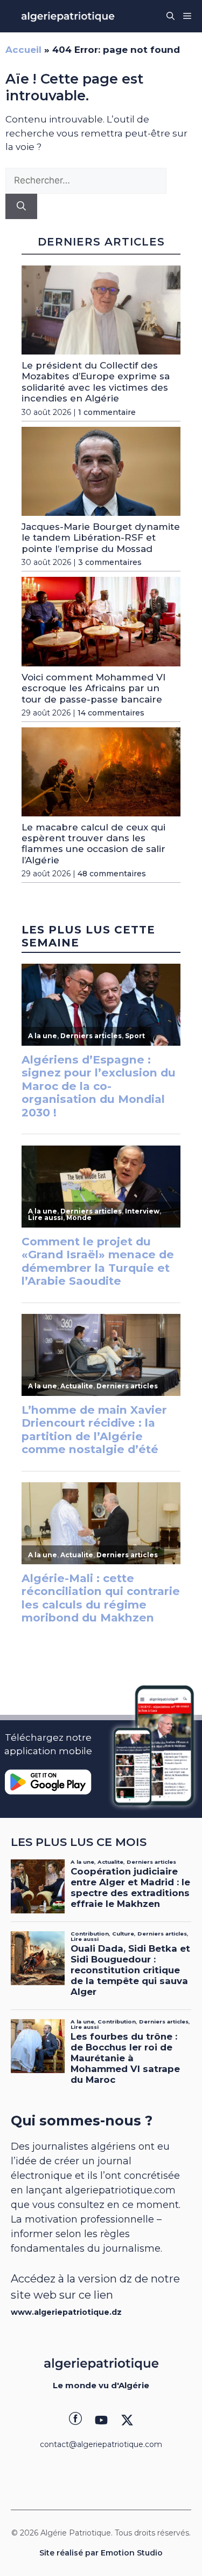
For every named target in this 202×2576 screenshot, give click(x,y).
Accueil (23, 50)
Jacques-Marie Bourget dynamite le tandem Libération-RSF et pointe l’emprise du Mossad (101, 538)
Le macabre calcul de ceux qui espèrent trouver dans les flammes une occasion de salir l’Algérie (93, 844)
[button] (170, 16)
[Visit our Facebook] (75, 2420)
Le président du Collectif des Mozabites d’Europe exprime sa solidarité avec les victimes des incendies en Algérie (96, 382)
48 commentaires (112, 874)
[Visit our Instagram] (101, 2420)
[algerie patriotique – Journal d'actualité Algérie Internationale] (68, 16)
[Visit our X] (127, 2420)
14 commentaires (111, 713)
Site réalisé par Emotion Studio (101, 2553)
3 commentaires (110, 562)
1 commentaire (107, 412)
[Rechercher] (21, 207)
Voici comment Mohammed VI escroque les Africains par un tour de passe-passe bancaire (93, 688)
